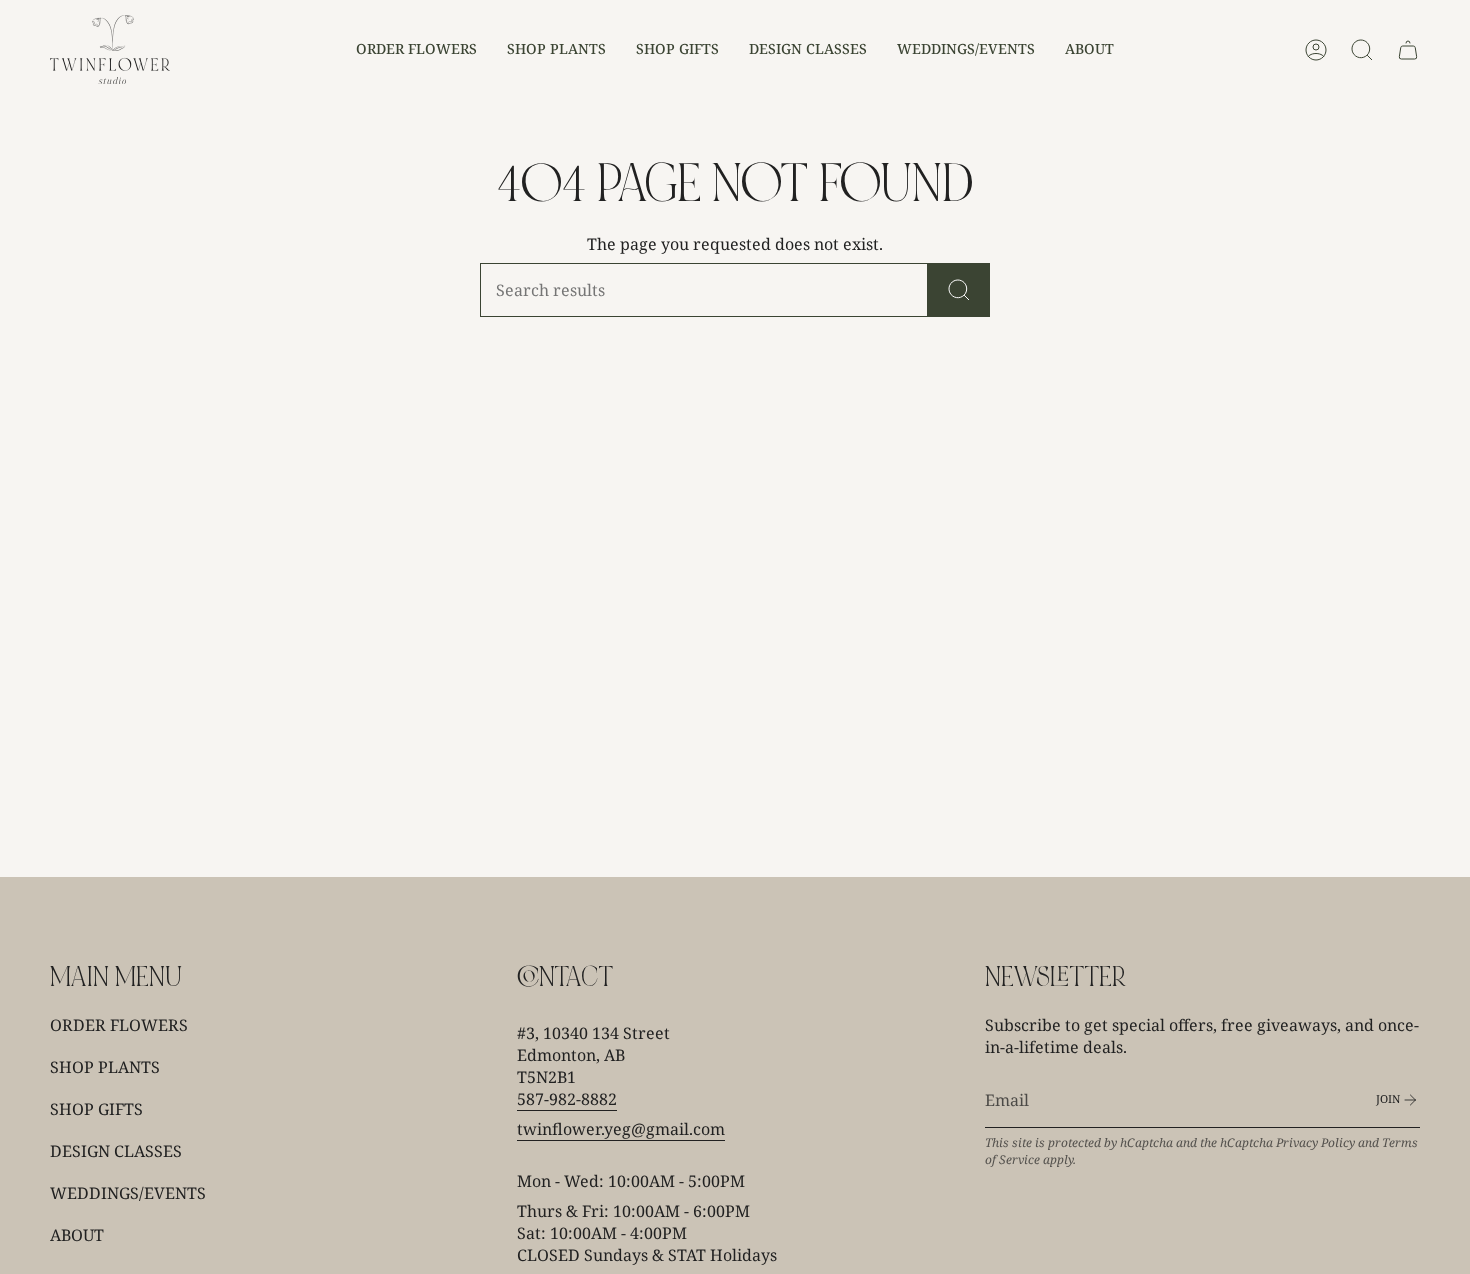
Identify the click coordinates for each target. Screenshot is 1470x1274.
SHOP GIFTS (96, 1109)
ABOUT (77, 1235)
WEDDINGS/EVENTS (128, 1193)
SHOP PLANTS (105, 1067)
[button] (416, 49)
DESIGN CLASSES (116, 1151)
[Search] (959, 290)
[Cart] (1408, 50)
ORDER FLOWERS (119, 1025)
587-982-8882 (567, 1099)
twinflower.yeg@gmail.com (621, 1129)
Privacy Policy (1315, 1142)
